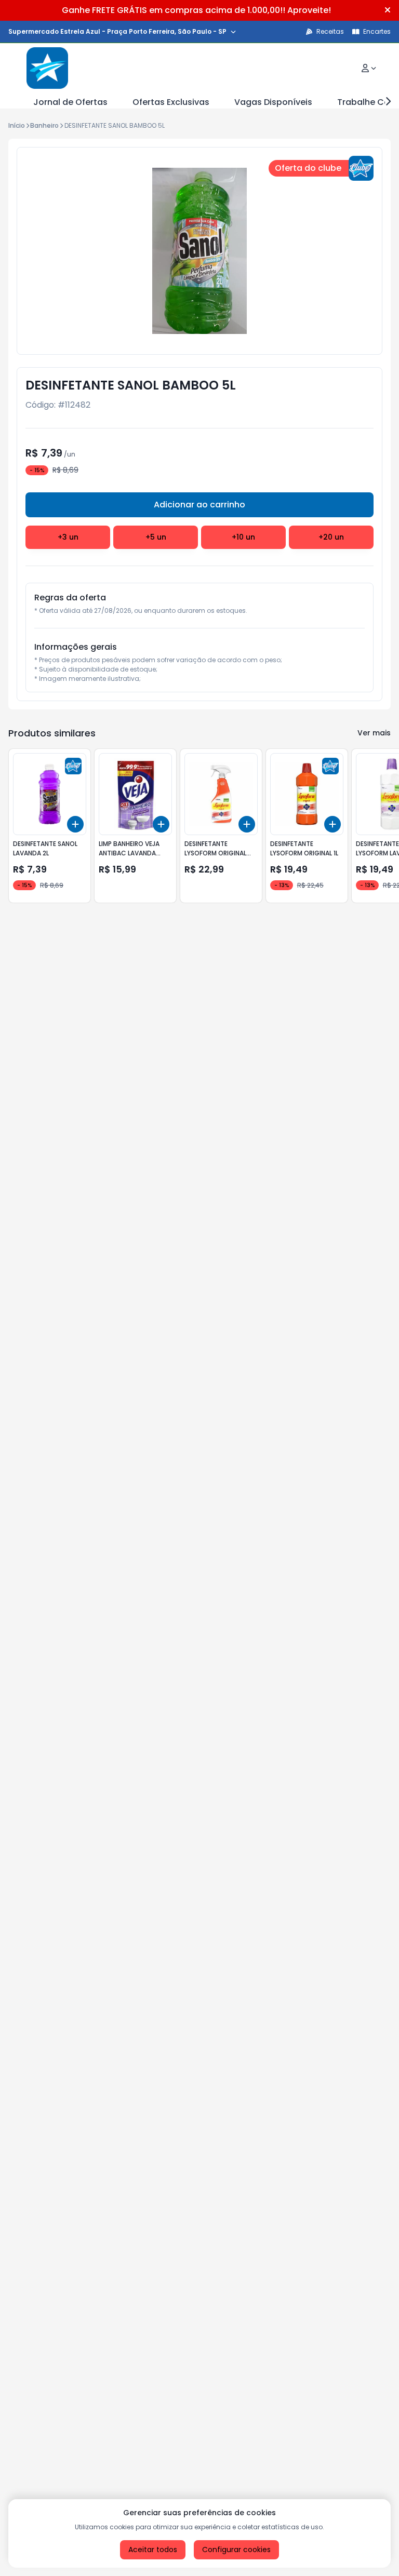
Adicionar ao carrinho (199, 505)
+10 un (243, 537)
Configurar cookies (236, 2550)
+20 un (331, 537)
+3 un (68, 537)
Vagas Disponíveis (273, 102)
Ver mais (374, 733)
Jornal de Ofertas (70, 102)
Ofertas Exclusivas (171, 102)
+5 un (156, 537)
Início (17, 125)
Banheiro (44, 125)
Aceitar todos (153, 2550)
